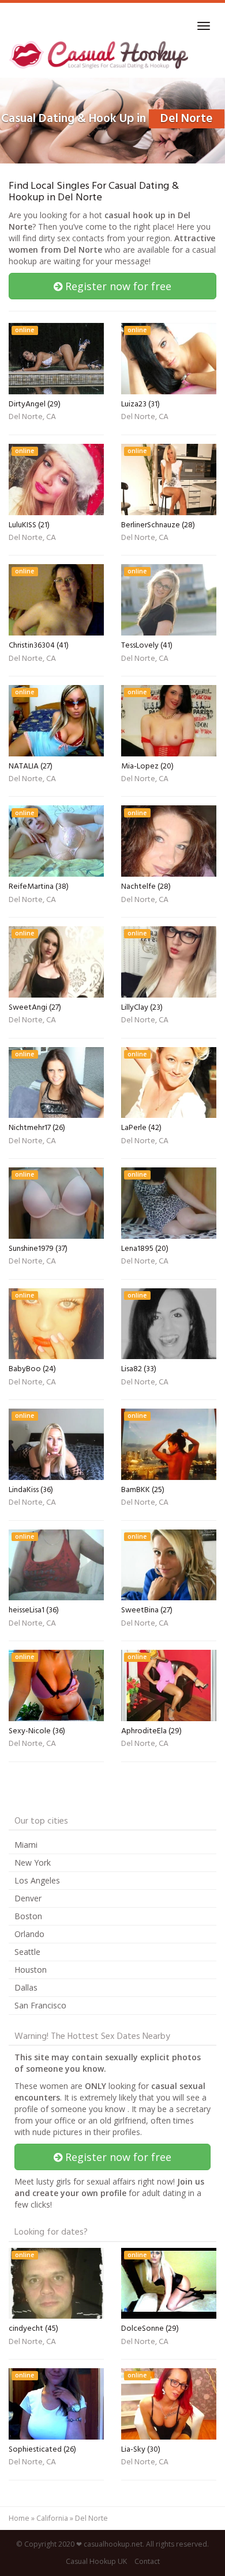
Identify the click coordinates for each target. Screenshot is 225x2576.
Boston (28, 1916)
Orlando (29, 1934)
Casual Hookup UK (96, 2561)
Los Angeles (37, 1880)
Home (19, 2518)
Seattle (27, 1952)
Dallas (26, 1987)
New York (33, 1862)
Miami (26, 1845)
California (52, 2518)
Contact (147, 2561)
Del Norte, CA (32, 418)
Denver (28, 1898)
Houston (31, 1970)
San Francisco (40, 2005)
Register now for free (117, 286)
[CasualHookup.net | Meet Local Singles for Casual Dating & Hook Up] (100, 55)
